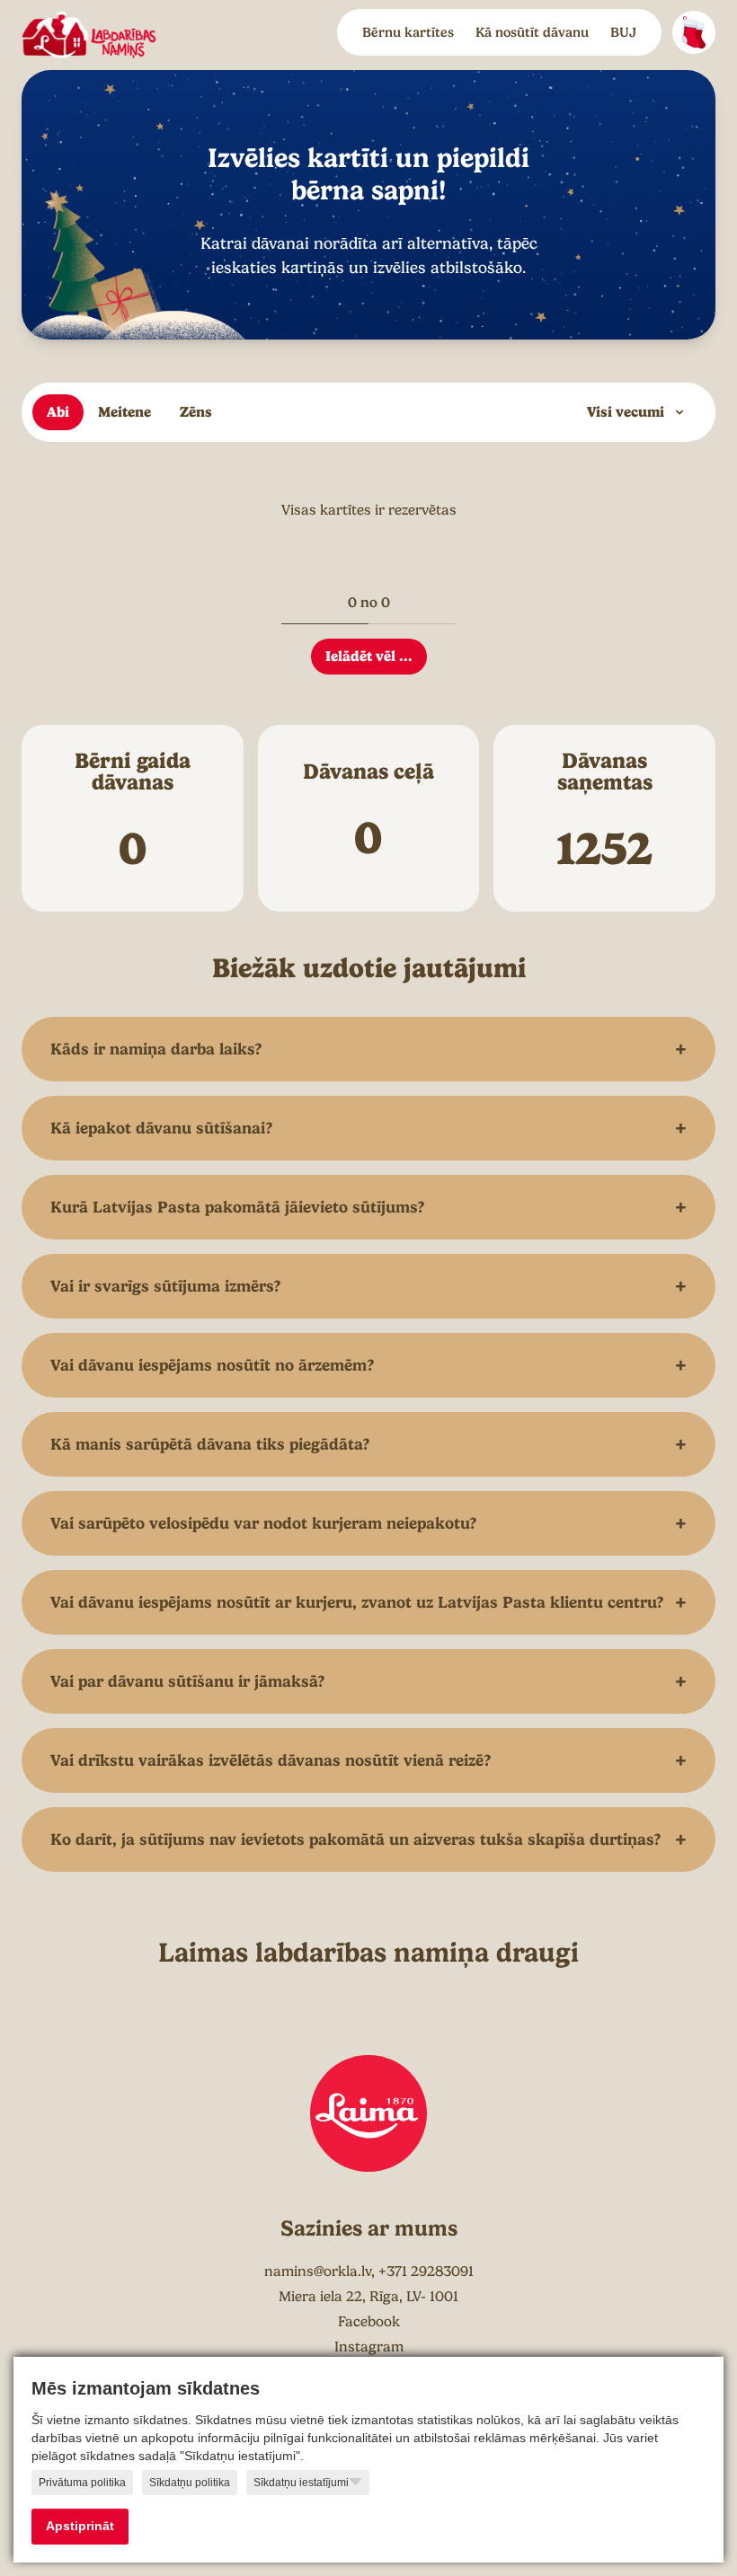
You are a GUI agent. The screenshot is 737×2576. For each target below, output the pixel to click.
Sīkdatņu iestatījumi (301, 2483)
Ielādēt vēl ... (369, 656)
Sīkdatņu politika (190, 2483)
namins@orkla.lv (318, 2272)
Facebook (369, 2322)
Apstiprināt (80, 2526)
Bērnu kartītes (408, 32)
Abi (58, 412)
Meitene (124, 412)
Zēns (196, 412)
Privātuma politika (82, 2483)
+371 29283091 (426, 2272)
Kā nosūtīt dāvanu (532, 32)
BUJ (623, 32)
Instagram (369, 2347)
